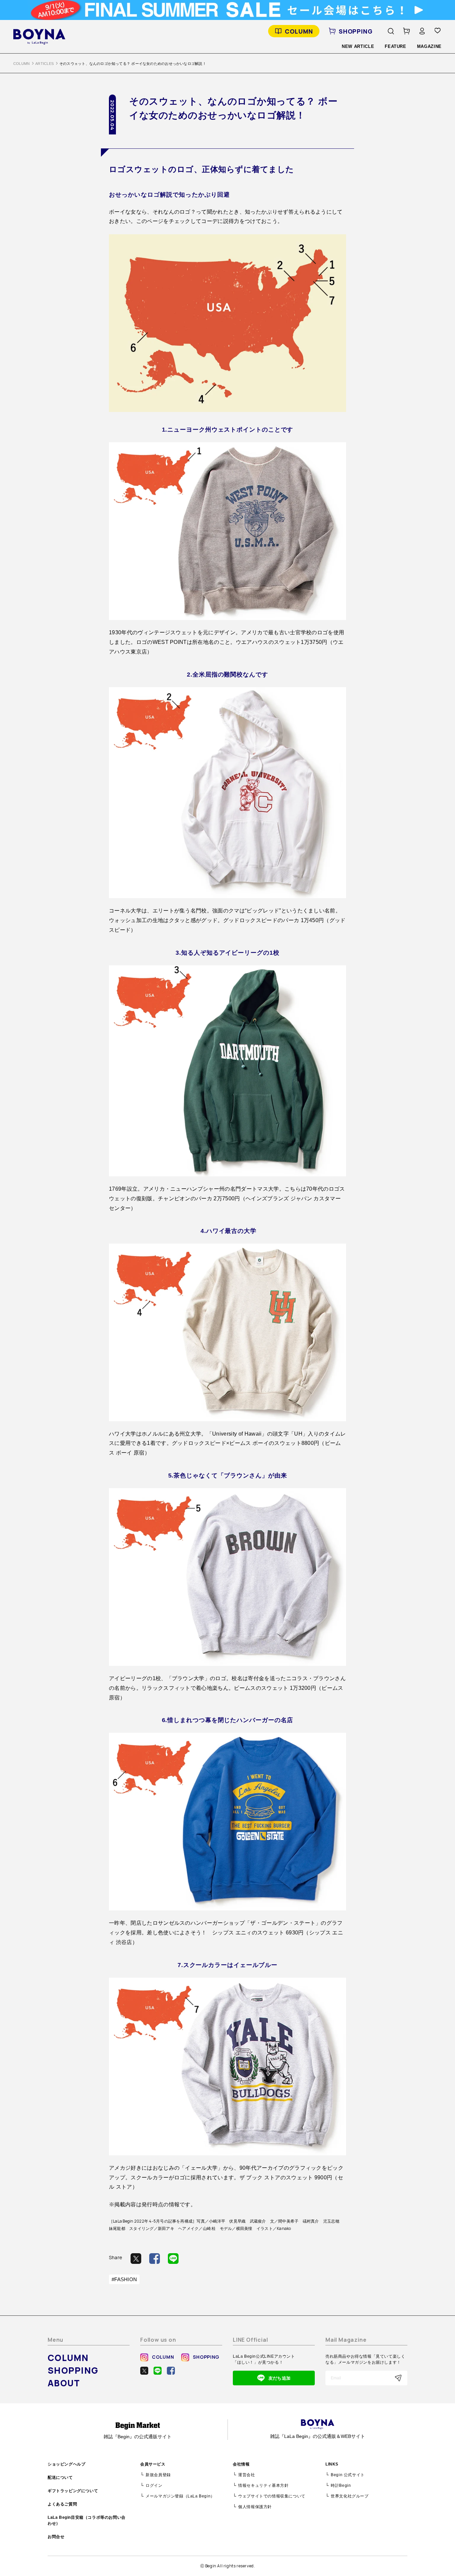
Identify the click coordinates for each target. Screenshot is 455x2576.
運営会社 (246, 2475)
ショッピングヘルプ (66, 2464)
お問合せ (56, 2537)
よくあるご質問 (62, 2504)
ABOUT (64, 2383)
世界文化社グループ (350, 2496)
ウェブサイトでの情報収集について (272, 2496)
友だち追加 (279, 2378)
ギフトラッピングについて (73, 2491)
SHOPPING (356, 31)
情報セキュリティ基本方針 (263, 2485)
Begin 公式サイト (348, 2475)
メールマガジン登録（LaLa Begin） (180, 2496)
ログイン (154, 2485)
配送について (60, 2477)
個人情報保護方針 (255, 2507)
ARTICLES (44, 64)
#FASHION (124, 2279)
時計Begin (341, 2485)
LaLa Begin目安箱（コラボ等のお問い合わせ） (87, 2520)
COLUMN (299, 31)
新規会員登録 (158, 2475)
